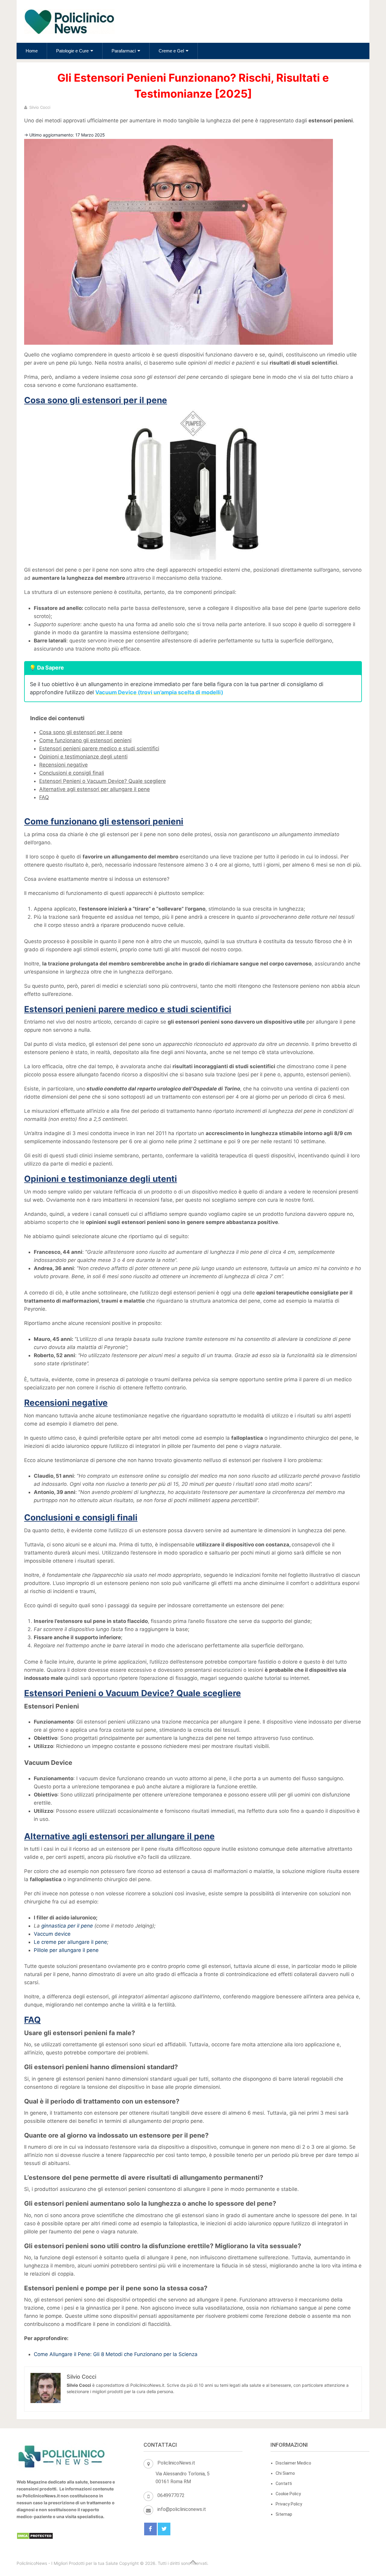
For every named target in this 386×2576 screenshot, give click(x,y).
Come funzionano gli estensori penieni (85, 740)
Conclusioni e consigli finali (72, 773)
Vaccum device (52, 1934)
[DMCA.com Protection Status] (35, 2538)
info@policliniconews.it (182, 2509)
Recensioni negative (63, 765)
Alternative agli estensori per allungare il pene (95, 789)
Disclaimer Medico (293, 2463)
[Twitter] (164, 2529)
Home (32, 51)
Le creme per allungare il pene (70, 1942)
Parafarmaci (124, 51)
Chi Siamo (285, 2473)
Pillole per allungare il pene (66, 1950)
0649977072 (171, 2495)
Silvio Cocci (40, 107)
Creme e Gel (171, 51)
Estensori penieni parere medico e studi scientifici (99, 748)
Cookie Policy (288, 2494)
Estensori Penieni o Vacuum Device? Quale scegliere (103, 781)
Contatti (284, 2483)
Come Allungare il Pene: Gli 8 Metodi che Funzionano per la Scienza (116, 2354)
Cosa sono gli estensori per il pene (81, 732)
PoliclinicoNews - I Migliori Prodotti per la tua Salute (67, 2563)
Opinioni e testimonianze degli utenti (83, 757)
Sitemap (284, 2514)
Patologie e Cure (72, 51)
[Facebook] (150, 2529)
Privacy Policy (289, 2504)
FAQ (44, 797)
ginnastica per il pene (67, 1926)
